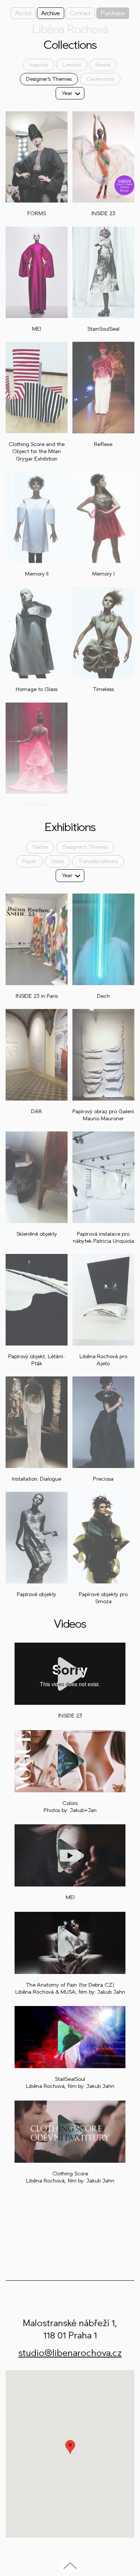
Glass (57, 861)
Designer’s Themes (49, 79)
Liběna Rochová (70, 29)
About (23, 13)
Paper (29, 861)
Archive (51, 13)
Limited (72, 65)
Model (103, 65)
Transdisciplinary (98, 861)
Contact (80, 13)
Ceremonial (100, 79)
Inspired (39, 65)
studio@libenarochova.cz (70, 2353)
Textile (40, 847)
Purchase (113, 13)
